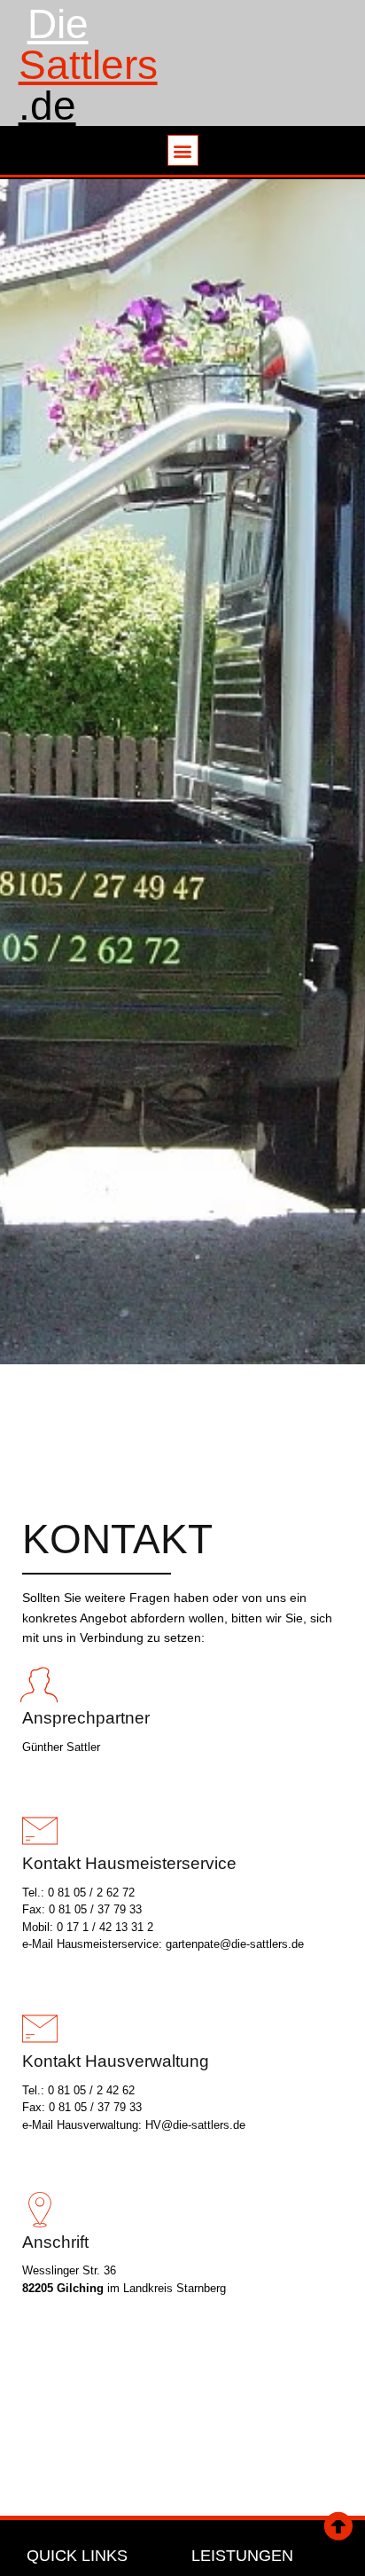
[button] (183, 150)
